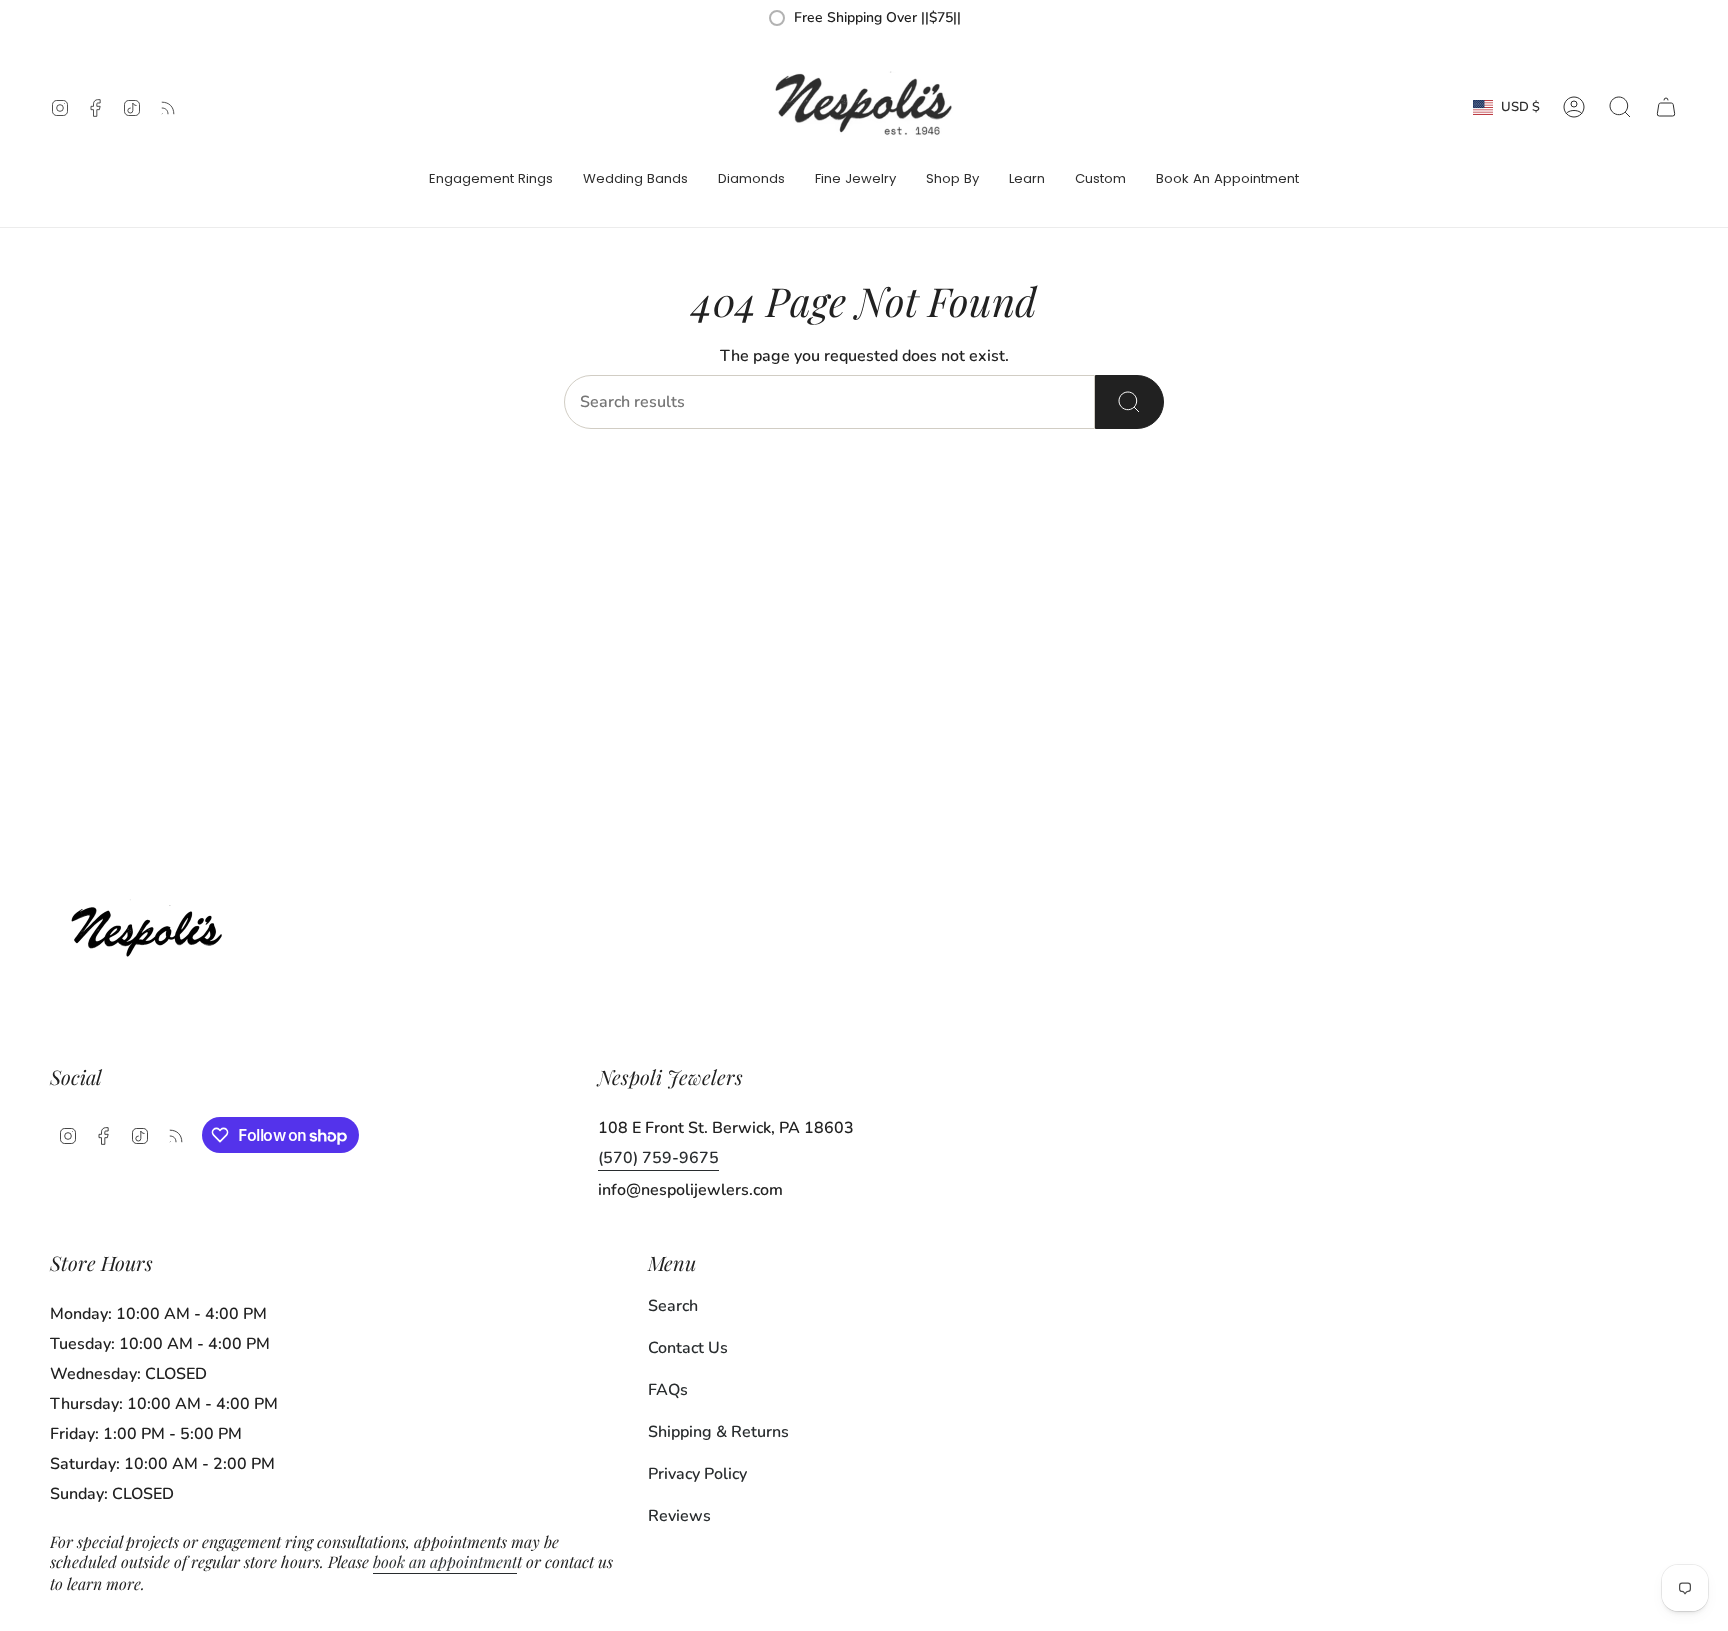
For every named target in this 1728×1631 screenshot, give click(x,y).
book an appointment (445, 1561)
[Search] (1129, 402)
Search (673, 1306)
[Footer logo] (152, 926)
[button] (491, 180)
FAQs (668, 1390)
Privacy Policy (697, 1474)
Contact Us (688, 1348)
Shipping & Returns (718, 1432)
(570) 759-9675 (658, 1158)
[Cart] (1666, 107)
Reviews (679, 1516)
